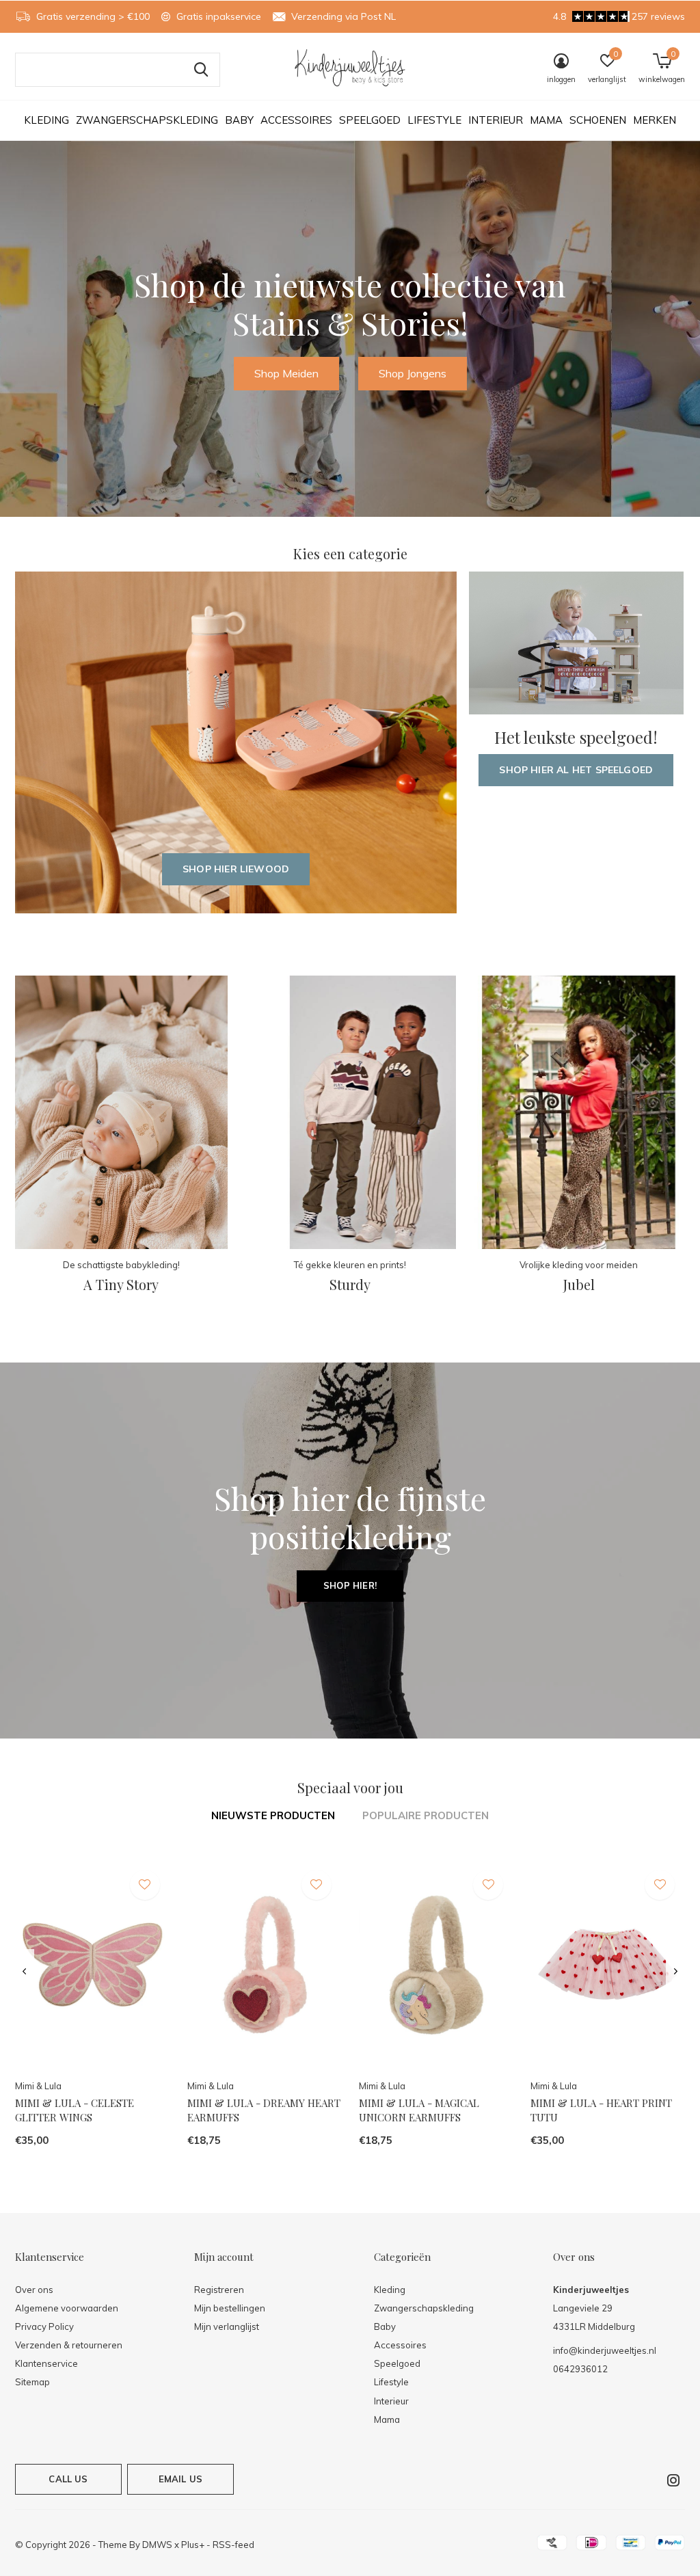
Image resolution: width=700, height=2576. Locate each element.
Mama (546, 120)
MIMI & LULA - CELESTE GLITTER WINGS (75, 2110)
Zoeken (201, 70)
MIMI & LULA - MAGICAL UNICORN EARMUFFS (419, 2110)
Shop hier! (350, 1585)
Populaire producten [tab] (426, 1815)
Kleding (46, 120)
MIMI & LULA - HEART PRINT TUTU (601, 2110)
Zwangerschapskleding (147, 120)
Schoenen (598, 120)
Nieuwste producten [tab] (273, 1815)
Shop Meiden (286, 373)
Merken (655, 120)
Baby (239, 120)
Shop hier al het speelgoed (576, 770)
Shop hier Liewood (236, 869)
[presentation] (24, 1972)
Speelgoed (370, 120)
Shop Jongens (413, 373)
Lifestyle (434, 120)
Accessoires (296, 120)
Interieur (496, 120)
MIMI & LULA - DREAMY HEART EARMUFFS (264, 2110)
